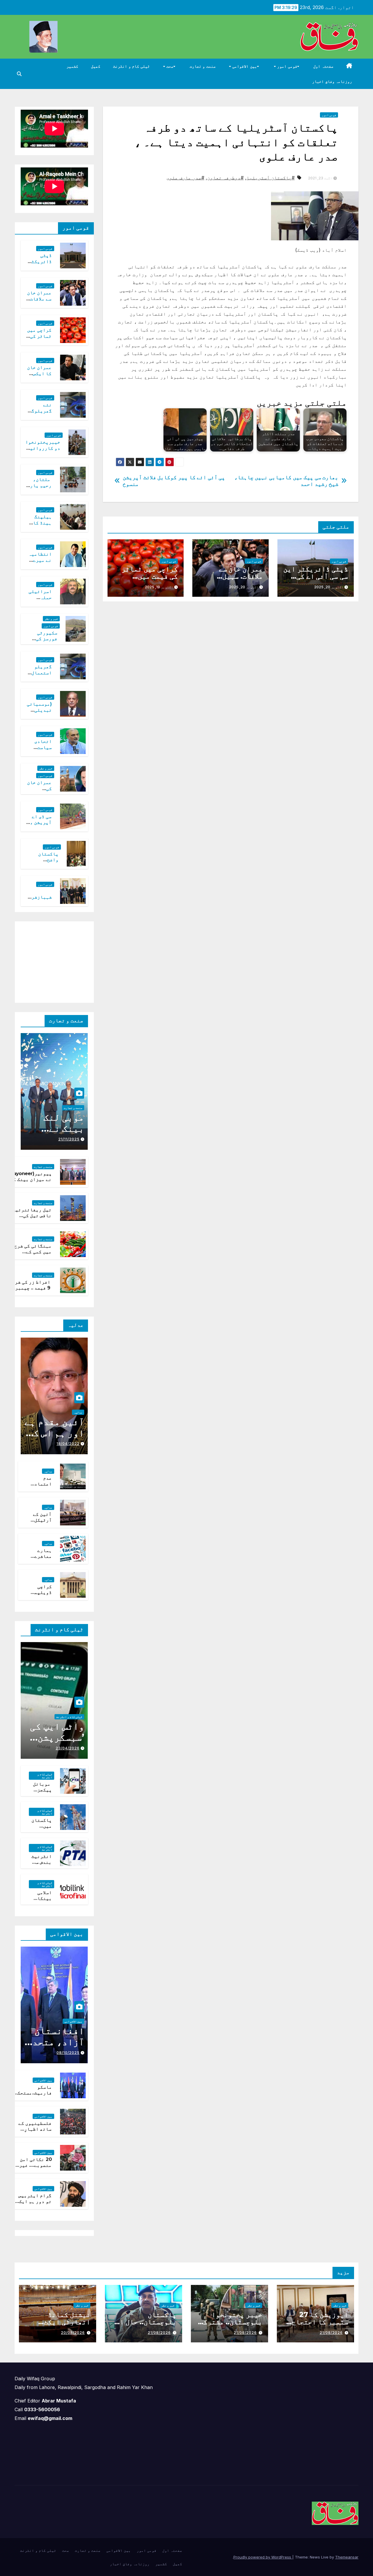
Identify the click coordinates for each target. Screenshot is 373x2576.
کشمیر (72, 66)
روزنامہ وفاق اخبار (332, 81)
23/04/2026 (68, 1748)
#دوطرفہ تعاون (225, 178)
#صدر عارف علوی (185, 178)
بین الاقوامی (244, 66)
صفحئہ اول (323, 66)
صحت (169, 66)
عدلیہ (78, 1412)
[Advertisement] (44, 961)
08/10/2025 (68, 2053)
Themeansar (347, 2557)
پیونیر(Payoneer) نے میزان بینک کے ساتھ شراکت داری (30, 1180)
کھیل (96, 66)
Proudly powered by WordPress (263, 2557)
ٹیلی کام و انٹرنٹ (131, 66)
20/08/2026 (73, 2333)
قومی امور (287, 66)
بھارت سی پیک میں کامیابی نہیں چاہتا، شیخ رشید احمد (286, 481)
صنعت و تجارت (203, 66)
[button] (19, 74)
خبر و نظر (51, 619)
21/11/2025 (69, 1139)
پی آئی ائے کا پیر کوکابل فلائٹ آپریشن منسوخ (174, 481)
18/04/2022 (68, 1444)
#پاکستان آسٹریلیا (271, 178)
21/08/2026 (331, 2333)
